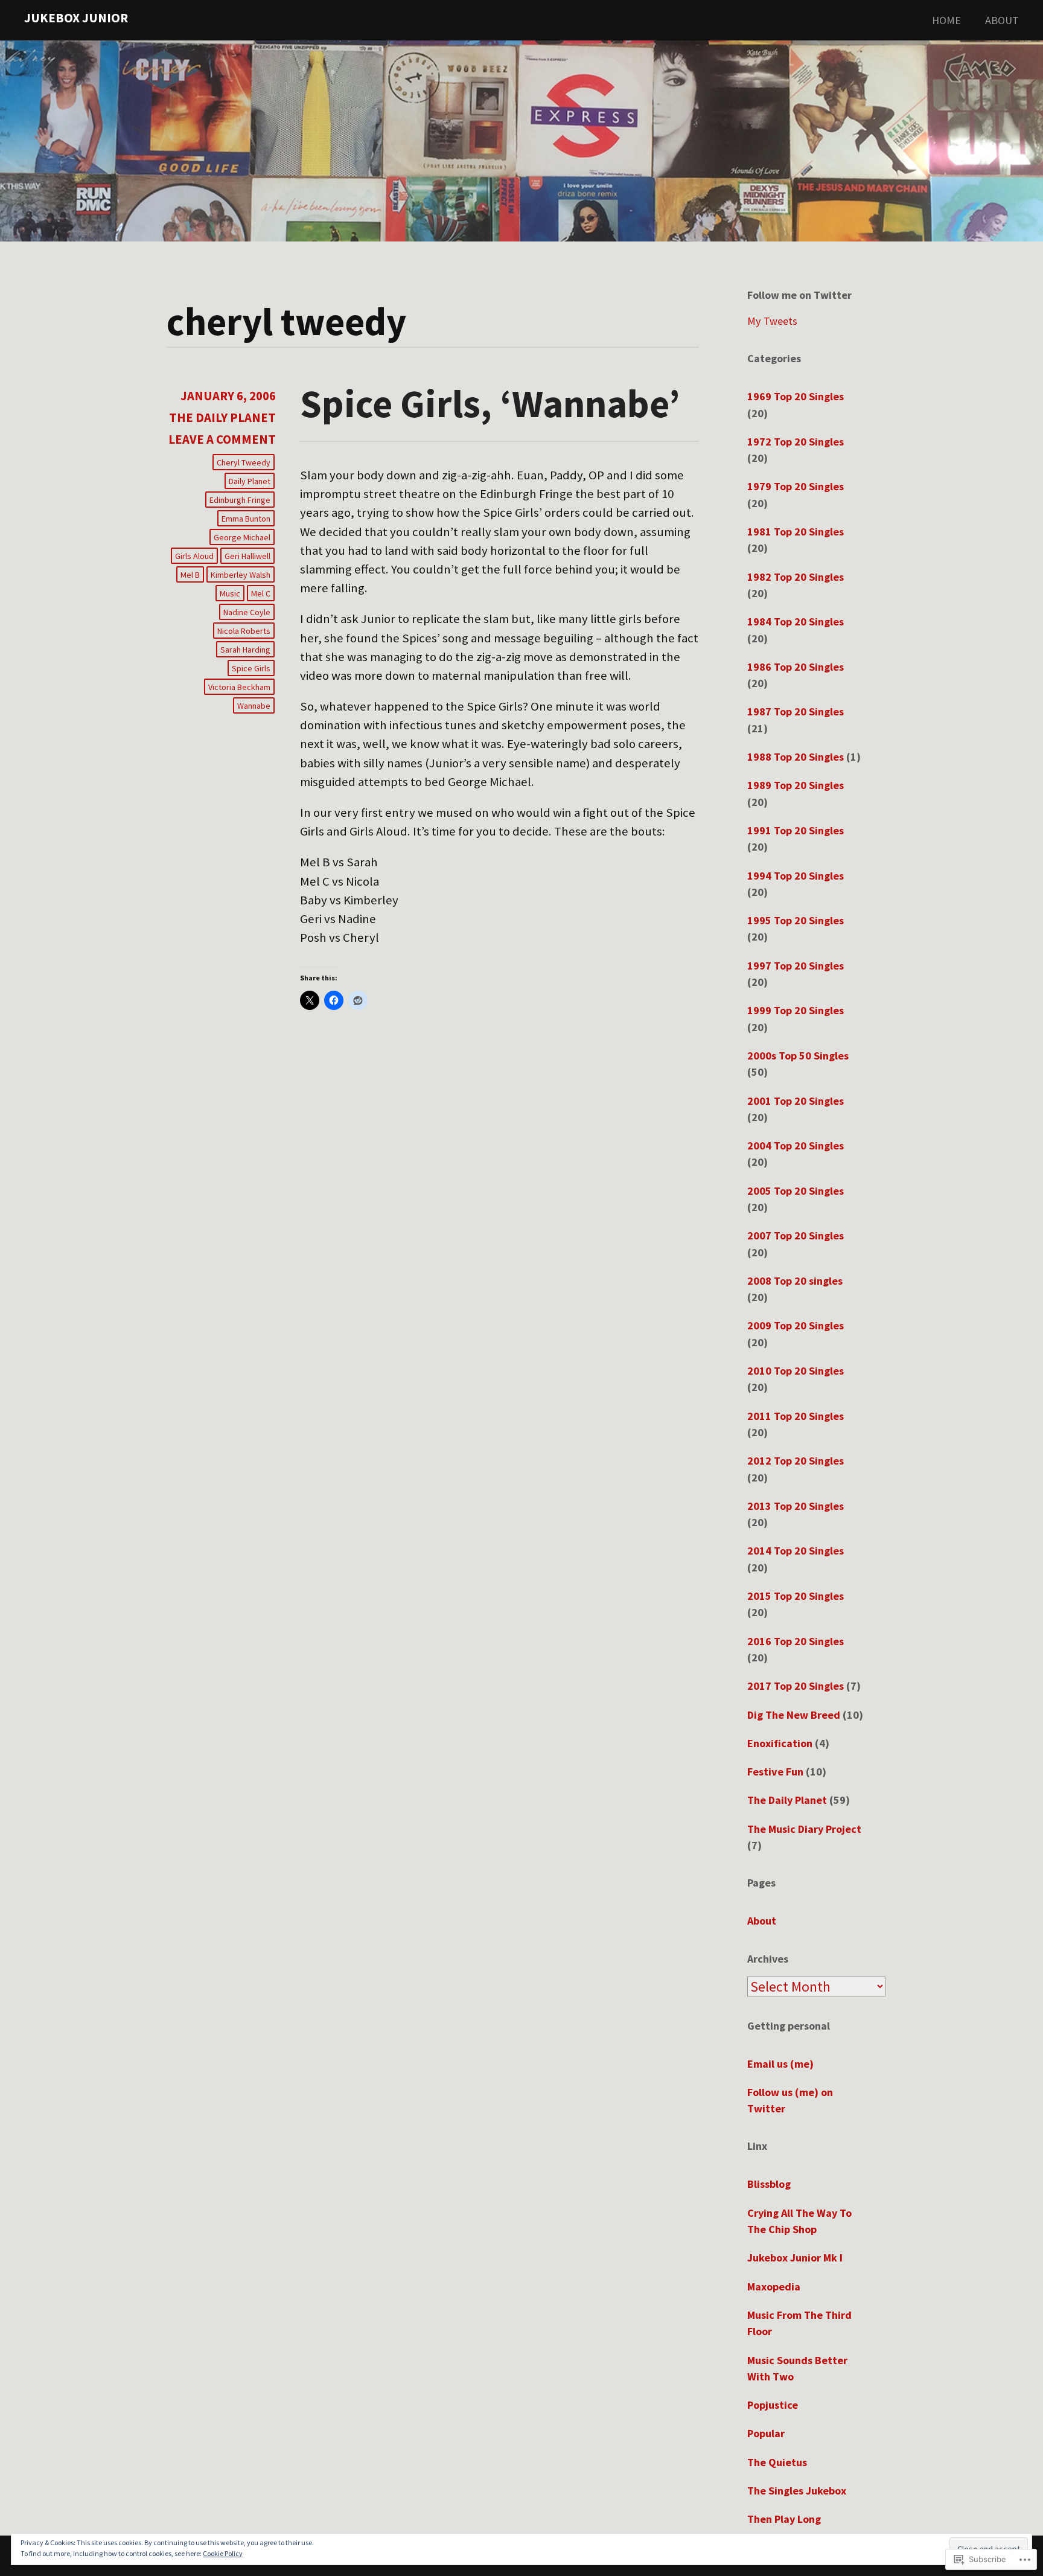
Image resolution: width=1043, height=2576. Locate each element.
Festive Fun (775, 1772)
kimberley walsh (241, 575)
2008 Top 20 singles (795, 1281)
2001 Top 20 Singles (796, 1101)
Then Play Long (784, 2519)
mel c (261, 593)
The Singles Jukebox (797, 2491)
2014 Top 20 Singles (796, 1551)
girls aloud (194, 556)
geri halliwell (247, 556)
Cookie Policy (223, 2553)
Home (946, 20)
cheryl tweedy (244, 462)
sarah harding (245, 650)
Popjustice (773, 2405)
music (230, 593)
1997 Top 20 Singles (796, 966)
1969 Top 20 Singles (796, 396)
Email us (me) (780, 2064)
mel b (190, 575)
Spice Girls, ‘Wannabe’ (490, 403)
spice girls (251, 668)
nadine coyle (247, 612)
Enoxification (780, 1743)
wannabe (254, 706)
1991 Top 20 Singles (796, 830)
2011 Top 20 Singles (796, 1416)
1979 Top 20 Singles (796, 486)
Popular (766, 2433)
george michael (242, 537)
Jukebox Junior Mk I (795, 2258)
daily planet (250, 481)
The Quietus (777, 2462)
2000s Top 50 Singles (798, 1056)
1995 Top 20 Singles (796, 920)
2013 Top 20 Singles (796, 1506)
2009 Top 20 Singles (796, 1325)
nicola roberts (244, 631)
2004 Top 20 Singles (796, 1146)
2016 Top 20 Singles (796, 1641)
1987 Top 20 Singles (796, 711)
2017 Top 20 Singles (796, 1686)
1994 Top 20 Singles (796, 876)
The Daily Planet (222, 418)
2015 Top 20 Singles (796, 1596)
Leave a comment (222, 439)
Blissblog (769, 2184)
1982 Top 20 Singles (796, 577)
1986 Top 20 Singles (796, 667)
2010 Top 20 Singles (796, 1371)
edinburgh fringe (240, 500)
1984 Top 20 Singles (796, 622)
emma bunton (246, 519)
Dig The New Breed (794, 1715)
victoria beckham (239, 687)
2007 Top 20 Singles (796, 1235)
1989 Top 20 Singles (796, 785)
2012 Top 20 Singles (796, 1461)
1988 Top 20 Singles (796, 757)
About (1002, 20)
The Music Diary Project (804, 1829)
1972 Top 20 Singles (796, 442)
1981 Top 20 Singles (796, 532)
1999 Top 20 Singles (796, 1010)
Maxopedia (774, 2287)
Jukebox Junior (76, 18)
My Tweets (772, 321)
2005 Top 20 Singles (796, 1191)
